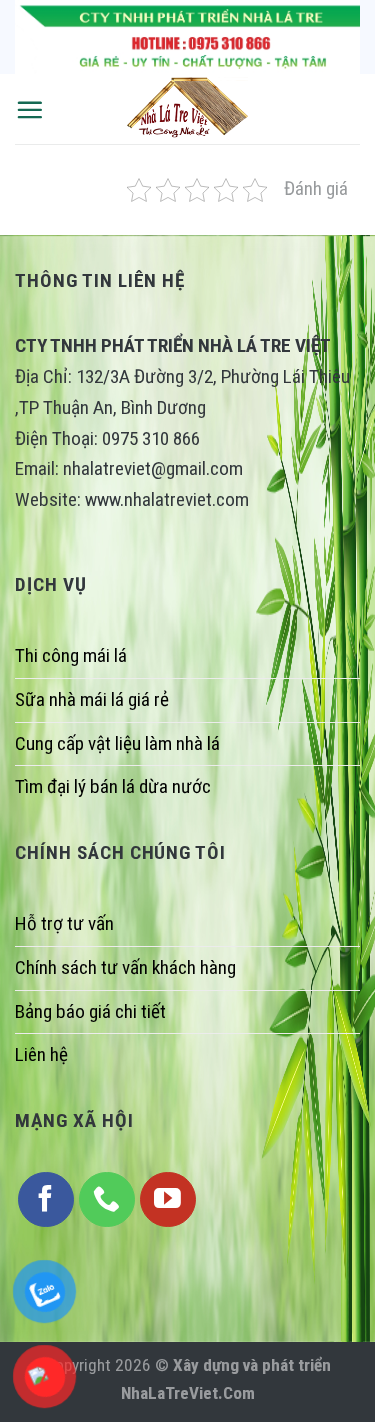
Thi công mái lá (71, 655)
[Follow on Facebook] (46, 1200)
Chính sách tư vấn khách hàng (125, 967)
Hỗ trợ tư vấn (64, 923)
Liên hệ (41, 1054)
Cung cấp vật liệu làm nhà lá (117, 743)
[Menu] (29, 109)
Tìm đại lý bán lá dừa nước (113, 786)
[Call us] (107, 1200)
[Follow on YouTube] (168, 1200)
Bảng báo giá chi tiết (90, 1011)
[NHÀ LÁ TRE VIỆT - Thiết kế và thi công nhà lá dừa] (188, 109)
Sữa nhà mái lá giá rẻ (92, 699)
